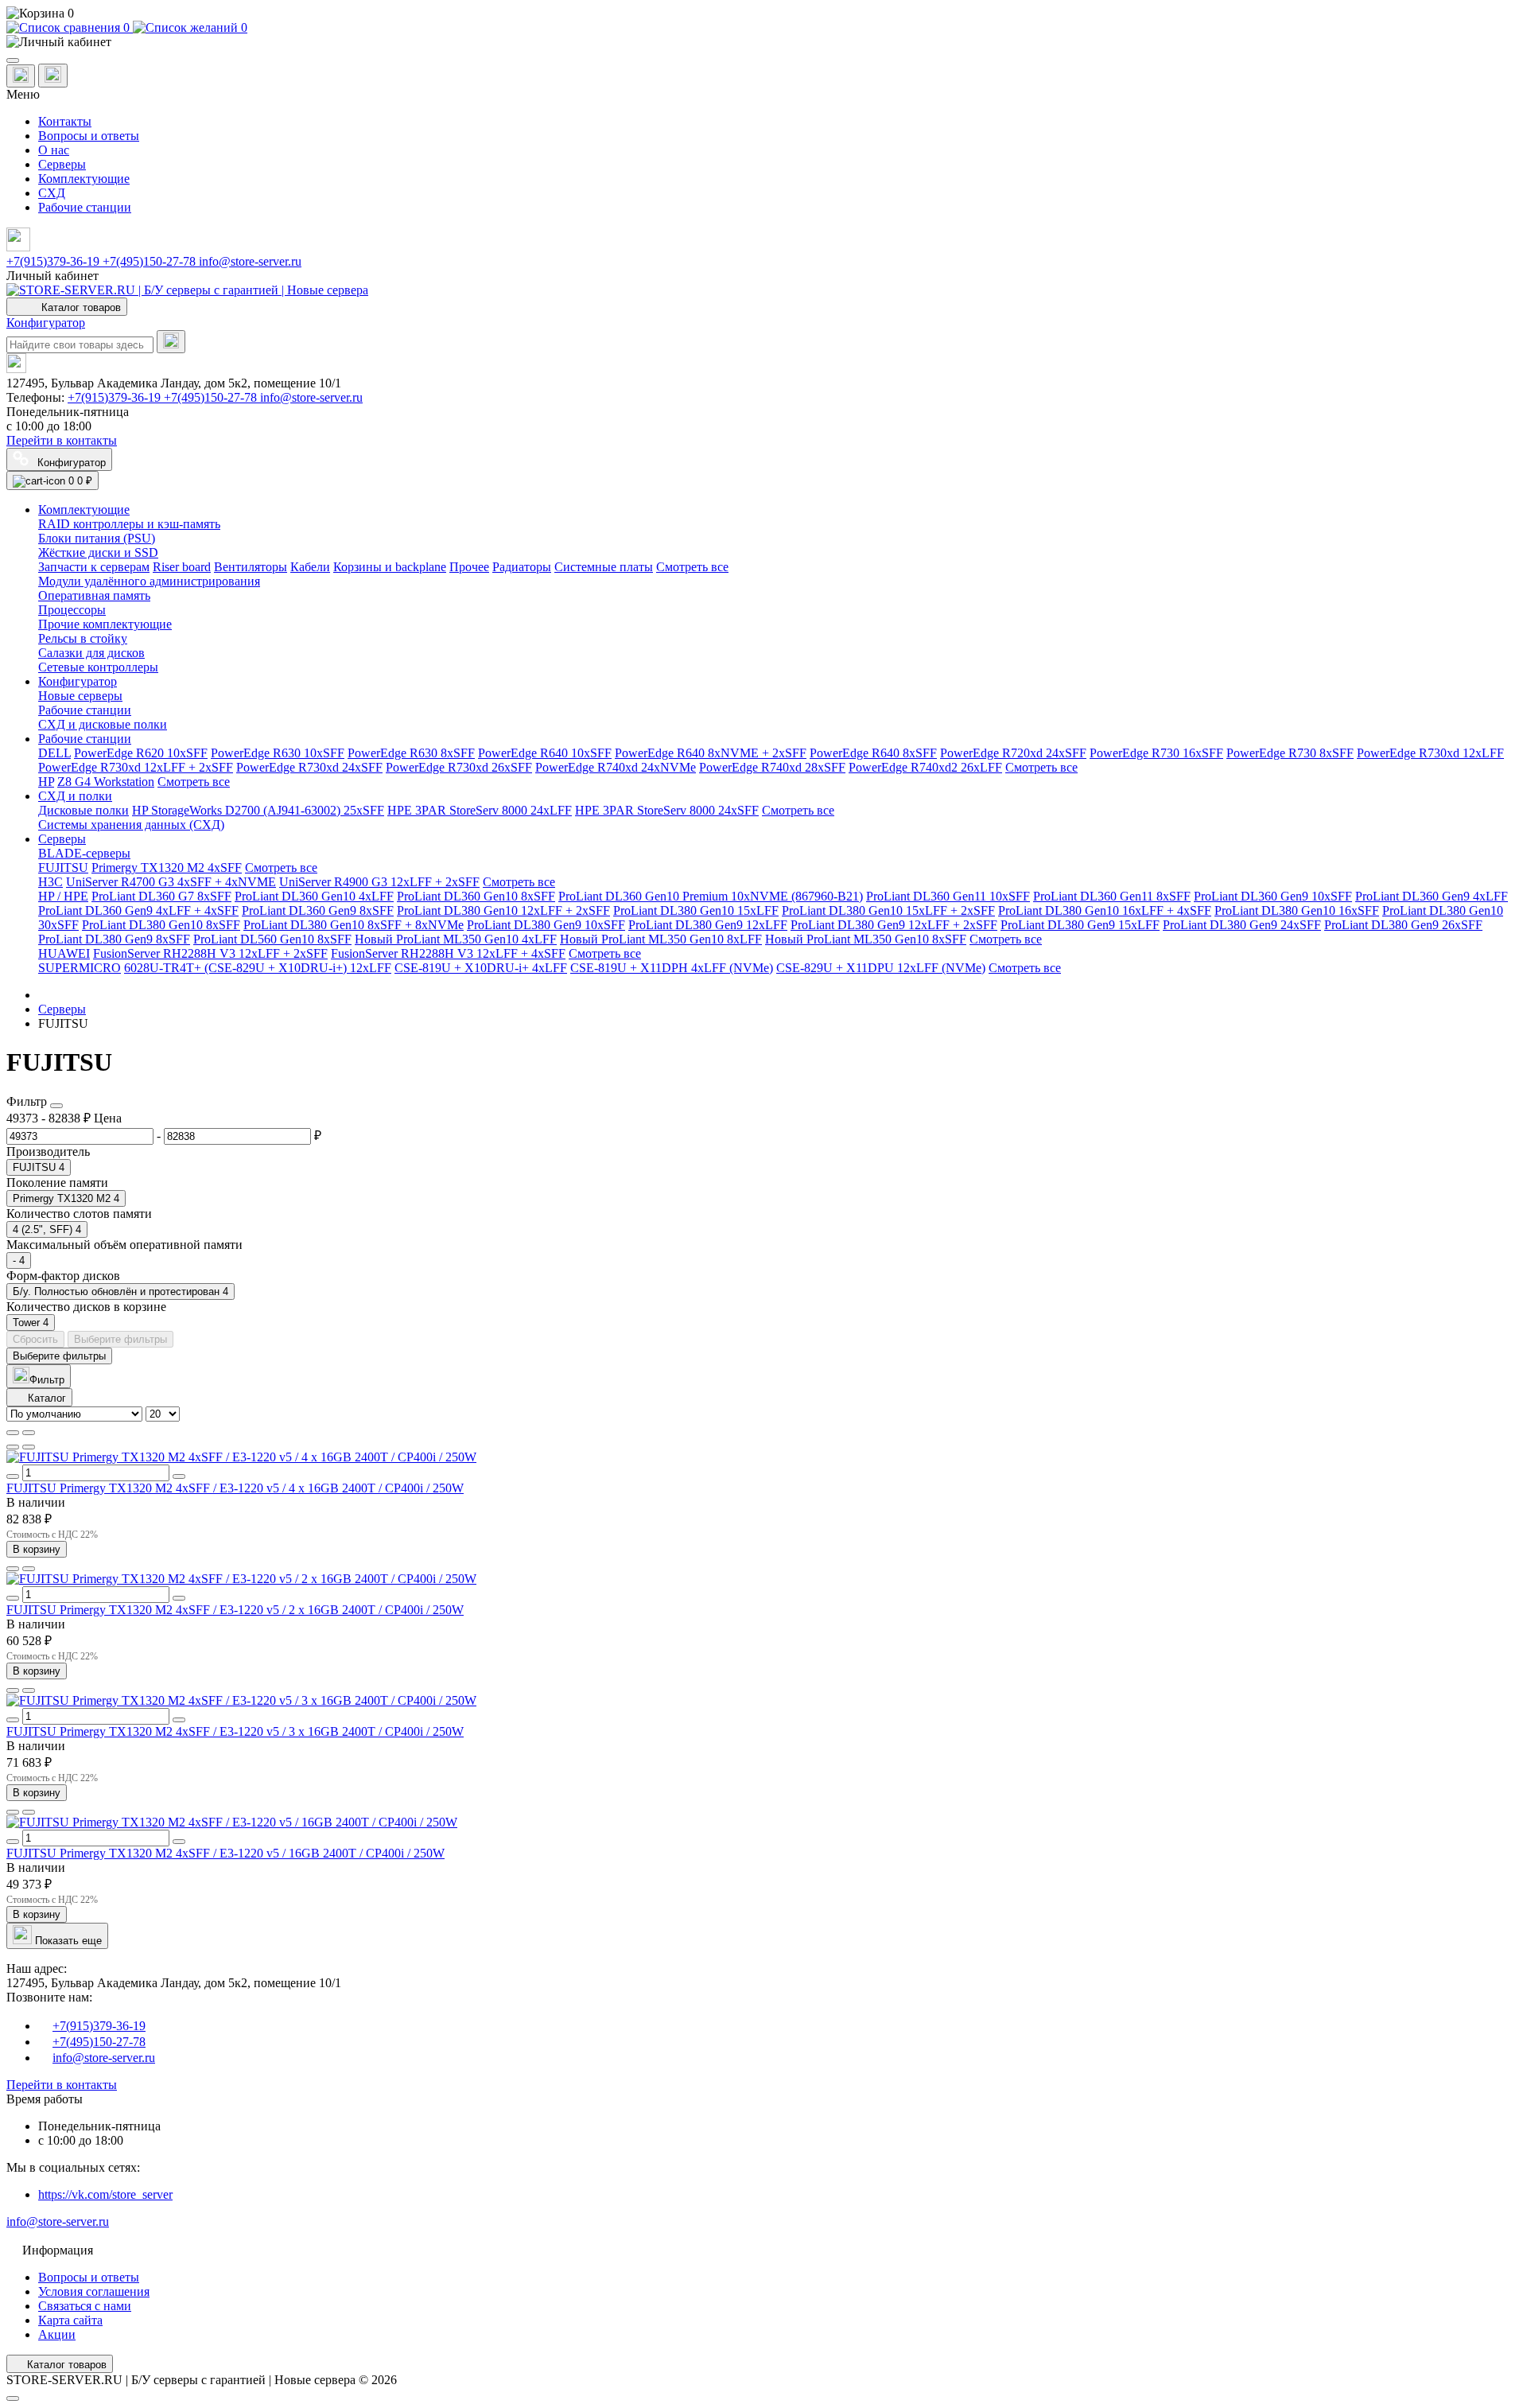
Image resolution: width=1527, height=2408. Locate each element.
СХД (52, 193)
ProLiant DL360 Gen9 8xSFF (318, 910)
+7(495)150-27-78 (151, 261)
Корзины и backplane (390, 567)
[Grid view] (29, 1433)
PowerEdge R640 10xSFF (545, 753)
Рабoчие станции (85, 710)
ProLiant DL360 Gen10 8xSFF (476, 896)
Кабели (310, 567)
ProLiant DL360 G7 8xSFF (161, 896)
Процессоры (72, 610)
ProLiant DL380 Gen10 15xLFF (696, 910)
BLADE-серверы (84, 853)
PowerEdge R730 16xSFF (1156, 753)
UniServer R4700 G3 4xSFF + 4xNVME (171, 882)
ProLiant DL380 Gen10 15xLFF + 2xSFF (888, 910)
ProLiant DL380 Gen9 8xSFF (114, 939)
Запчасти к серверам (94, 567)
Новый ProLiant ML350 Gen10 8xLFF (661, 939)
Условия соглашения (94, 2291)
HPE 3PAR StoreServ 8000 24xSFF (667, 810)
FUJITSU (63, 868)
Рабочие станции (85, 207)
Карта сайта (70, 2320)
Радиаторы (522, 567)
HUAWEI (64, 953)
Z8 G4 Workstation (106, 782)
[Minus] (13, 1476)
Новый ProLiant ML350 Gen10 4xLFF (456, 939)
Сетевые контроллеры (98, 667)
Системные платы (604, 567)
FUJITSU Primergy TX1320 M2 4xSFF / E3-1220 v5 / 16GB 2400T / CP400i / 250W (225, 1853)
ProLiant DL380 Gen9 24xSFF (1242, 925)
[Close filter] (56, 1106)
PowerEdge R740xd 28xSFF (772, 767)
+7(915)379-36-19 (54, 261)
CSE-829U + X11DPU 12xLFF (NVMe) (881, 968)
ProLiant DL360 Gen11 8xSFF (1112, 896)
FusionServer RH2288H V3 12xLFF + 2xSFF (210, 953)
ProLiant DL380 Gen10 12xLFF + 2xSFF (503, 910)
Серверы (62, 164)
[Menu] (13, 60)
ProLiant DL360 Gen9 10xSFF (1273, 896)
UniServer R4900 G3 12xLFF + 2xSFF (379, 882)
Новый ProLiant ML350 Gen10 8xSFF (866, 939)
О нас (54, 150)
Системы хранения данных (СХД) (131, 825)
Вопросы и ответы (89, 136)
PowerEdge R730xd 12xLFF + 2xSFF (136, 767)
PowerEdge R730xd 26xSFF (459, 767)
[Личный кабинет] (763, 42)
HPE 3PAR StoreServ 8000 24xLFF (480, 810)
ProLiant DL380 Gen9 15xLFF (1080, 925)
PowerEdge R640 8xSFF (873, 753)
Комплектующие (84, 179)
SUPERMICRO (80, 968)
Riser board (182, 567)
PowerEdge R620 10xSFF (141, 753)
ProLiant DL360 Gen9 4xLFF (1432, 896)
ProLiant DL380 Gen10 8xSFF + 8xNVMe (354, 925)
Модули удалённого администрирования (149, 581)
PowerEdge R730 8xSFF (1290, 753)
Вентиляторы (251, 567)
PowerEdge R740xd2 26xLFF (925, 767)
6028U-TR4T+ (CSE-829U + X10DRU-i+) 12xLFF (258, 968)
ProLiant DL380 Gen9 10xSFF (546, 925)
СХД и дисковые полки (103, 724)
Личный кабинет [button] (52, 276)
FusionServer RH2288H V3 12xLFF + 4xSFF (448, 953)
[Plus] (179, 1476)
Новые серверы (80, 696)
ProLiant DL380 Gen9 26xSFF (1403, 925)
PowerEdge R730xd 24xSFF (309, 767)
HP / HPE (63, 896)
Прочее (469, 567)
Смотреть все (692, 567)
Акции (57, 2334)
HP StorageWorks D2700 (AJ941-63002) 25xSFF (258, 810)
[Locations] (21, 76)
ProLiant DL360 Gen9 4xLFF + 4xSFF (138, 910)
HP (46, 782)
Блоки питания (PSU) (97, 538)
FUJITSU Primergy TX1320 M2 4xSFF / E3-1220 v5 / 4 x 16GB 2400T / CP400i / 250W (235, 1488)
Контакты (65, 121)
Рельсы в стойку (83, 638)
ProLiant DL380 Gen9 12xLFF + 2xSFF (894, 925)
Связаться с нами (85, 2306)
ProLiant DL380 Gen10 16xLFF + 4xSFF (1105, 910)
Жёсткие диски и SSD (98, 552)
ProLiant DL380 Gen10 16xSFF (1297, 910)
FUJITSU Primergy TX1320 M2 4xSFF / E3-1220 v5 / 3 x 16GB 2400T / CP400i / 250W (235, 1731)
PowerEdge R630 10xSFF (278, 753)
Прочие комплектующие (105, 624)
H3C (51, 882)
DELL (54, 753)
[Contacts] (53, 76)
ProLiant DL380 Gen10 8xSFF (161, 925)
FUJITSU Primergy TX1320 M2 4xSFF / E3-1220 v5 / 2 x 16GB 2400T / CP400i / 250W (235, 1610)
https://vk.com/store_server (105, 2194)
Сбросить (35, 1339)
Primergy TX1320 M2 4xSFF (167, 868)
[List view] (13, 1433)
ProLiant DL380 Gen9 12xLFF (708, 925)
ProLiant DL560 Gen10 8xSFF (272, 939)
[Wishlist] (13, 1447)
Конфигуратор (46, 323)
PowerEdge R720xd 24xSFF (1013, 753)
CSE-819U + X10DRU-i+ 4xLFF (481, 968)
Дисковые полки (84, 810)
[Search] (171, 342)
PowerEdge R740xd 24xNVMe (616, 767)
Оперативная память (94, 595)
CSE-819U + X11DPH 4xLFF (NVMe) (672, 968)
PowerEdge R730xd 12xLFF (1430, 753)
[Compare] (29, 1447)
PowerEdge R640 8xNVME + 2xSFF (711, 753)
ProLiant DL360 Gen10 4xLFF (314, 896)
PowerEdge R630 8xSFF (411, 753)
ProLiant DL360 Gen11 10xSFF (948, 896)
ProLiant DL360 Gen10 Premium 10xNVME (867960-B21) (711, 896)
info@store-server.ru (250, 261)
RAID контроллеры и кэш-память (129, 524)
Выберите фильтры (120, 1339)
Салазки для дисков (91, 653)
